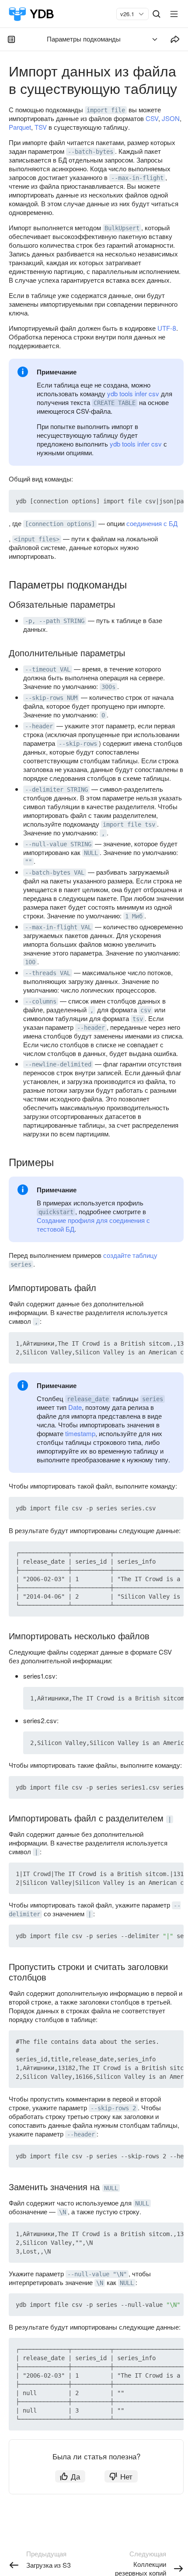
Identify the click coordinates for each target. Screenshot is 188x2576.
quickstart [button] (56, 1212)
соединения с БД (152, 523)
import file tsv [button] (129, 824)
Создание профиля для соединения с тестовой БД (93, 1224)
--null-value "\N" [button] (97, 2274)
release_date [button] (88, 1399)
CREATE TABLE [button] (115, 403)
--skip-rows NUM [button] (51, 698)
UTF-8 (167, 328)
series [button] (21, 1264)
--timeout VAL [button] (48, 669)
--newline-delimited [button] (58, 1064)
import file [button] (106, 110)
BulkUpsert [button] (122, 228)
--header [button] (39, 726)
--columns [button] (41, 1001)
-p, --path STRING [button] (55, 621)
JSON (171, 118)
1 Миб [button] (134, 916)
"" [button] (28, 862)
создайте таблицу (130, 1255)
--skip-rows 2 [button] (113, 2108)
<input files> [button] (37, 539)
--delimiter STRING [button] (56, 789)
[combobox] (129, 14)
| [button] (170, 1819)
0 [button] (103, 715)
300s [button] (108, 687)
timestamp (80, 1433)
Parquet (20, 127)
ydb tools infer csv (133, 393)
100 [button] (30, 962)
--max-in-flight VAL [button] (58, 927)
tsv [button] (138, 1019)
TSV (41, 127)
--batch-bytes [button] (91, 152)
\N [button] (63, 2212)
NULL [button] (91, 853)
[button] (157, 501)
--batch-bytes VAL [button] (55, 873)
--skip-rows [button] (78, 744)
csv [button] (146, 1010)
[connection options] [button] (60, 524)
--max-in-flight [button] (137, 178)
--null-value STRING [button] (58, 844)
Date (75, 1407)
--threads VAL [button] (48, 973)
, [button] (103, 833)
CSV (152, 118)
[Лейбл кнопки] (174, 14)
